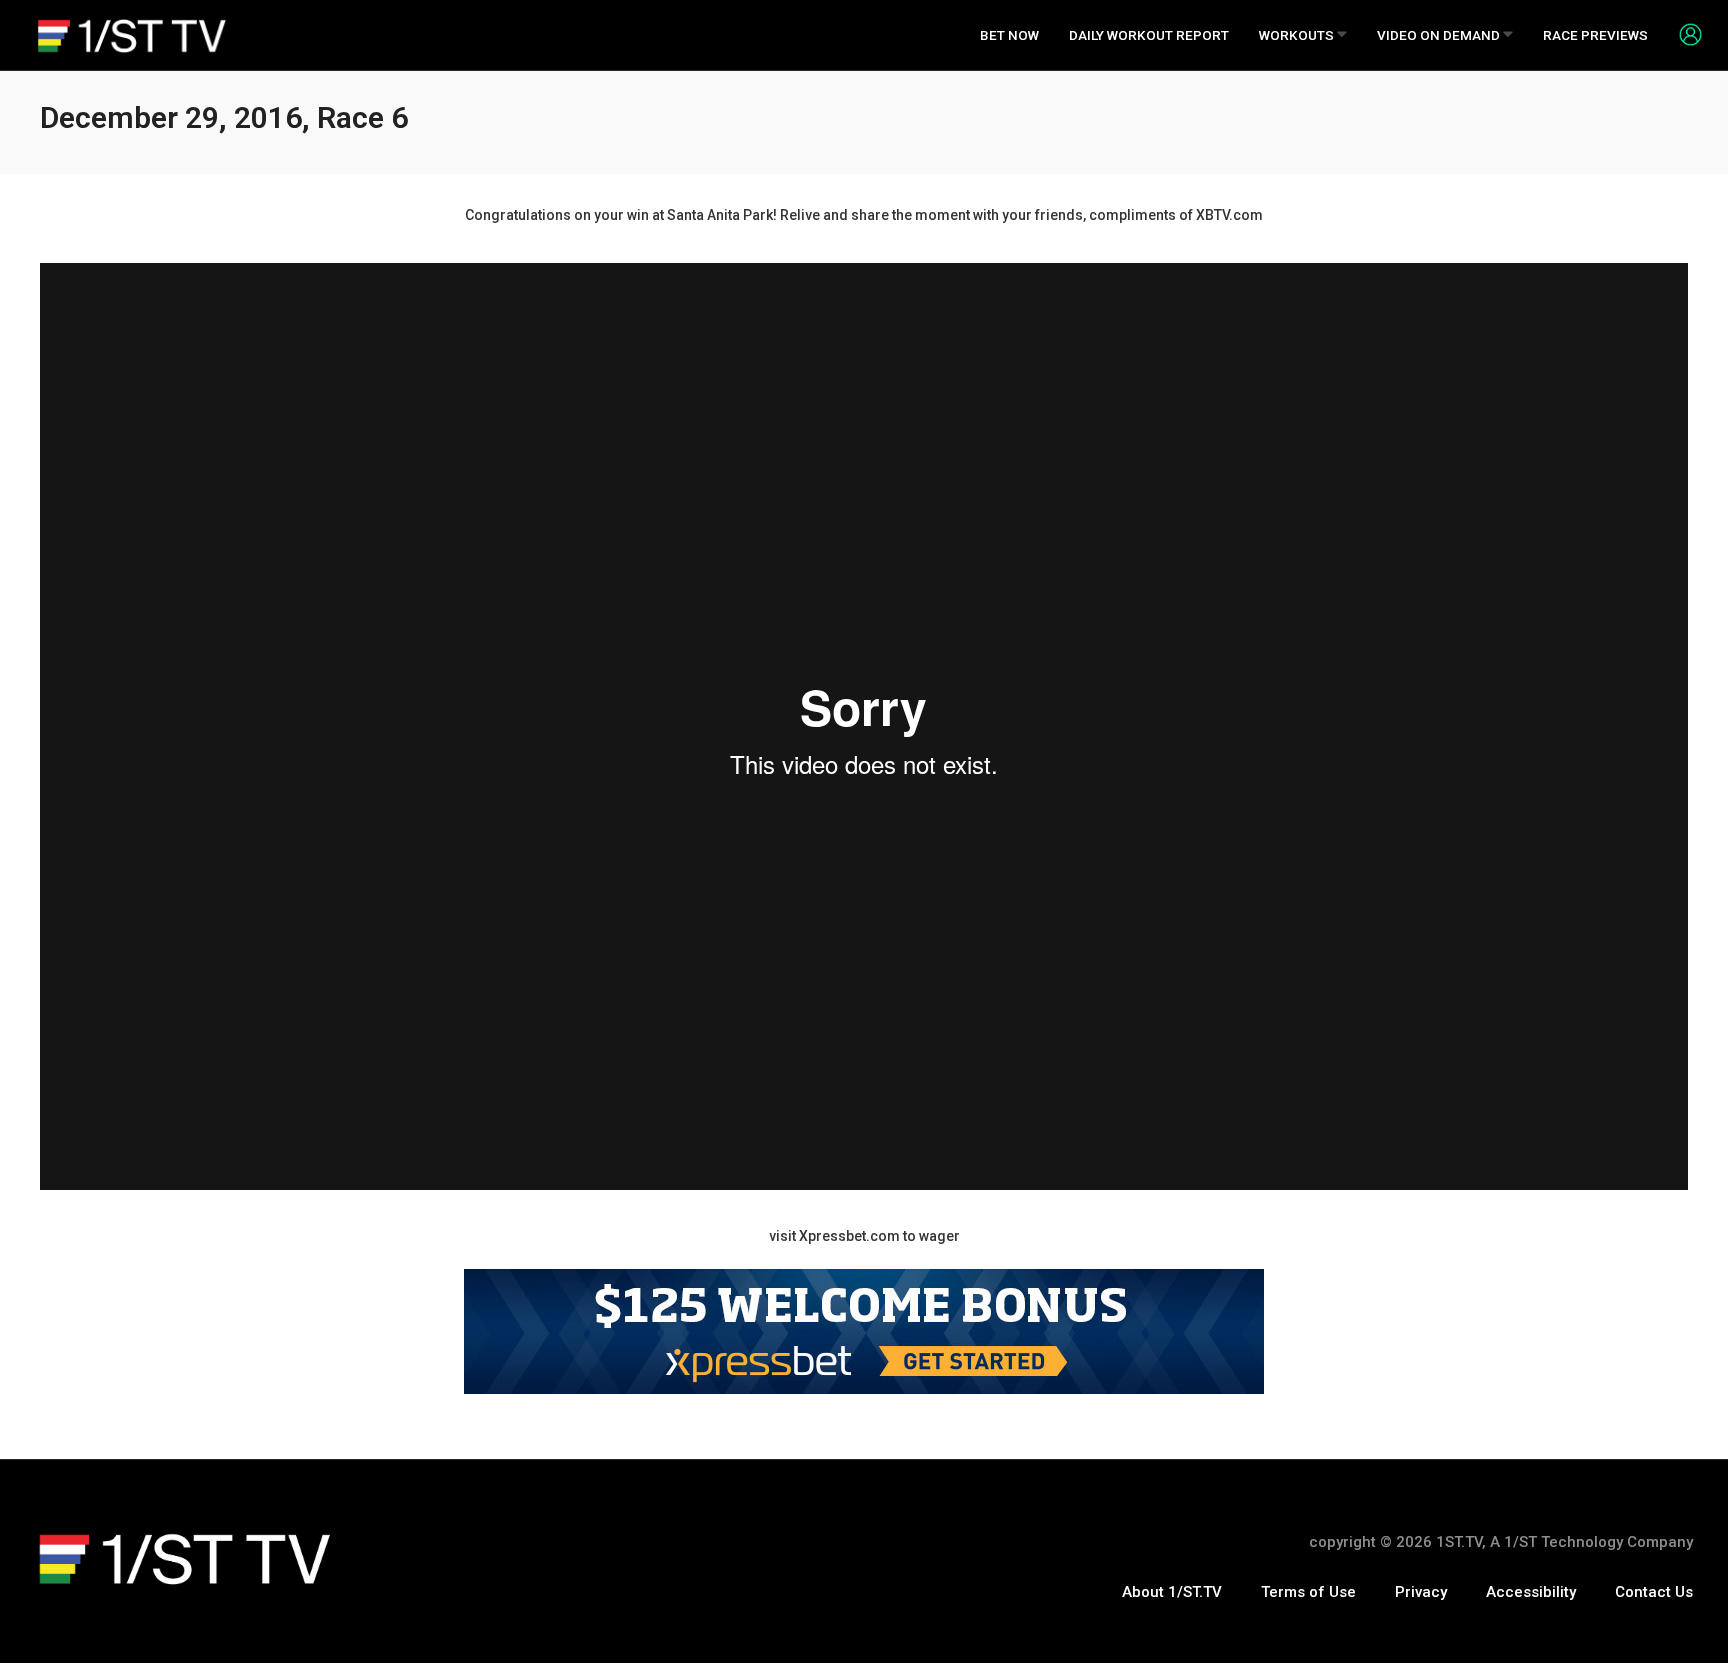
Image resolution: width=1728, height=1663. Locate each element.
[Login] (1683, 34)
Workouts (1298, 35)
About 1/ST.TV (1172, 1592)
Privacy (1421, 1592)
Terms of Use (1308, 1592)
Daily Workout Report (1149, 35)
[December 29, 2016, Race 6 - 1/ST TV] (132, 35)
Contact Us (1654, 1592)
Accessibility (1531, 1592)
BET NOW (1009, 35)
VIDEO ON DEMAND (1440, 35)
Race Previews (1595, 35)
